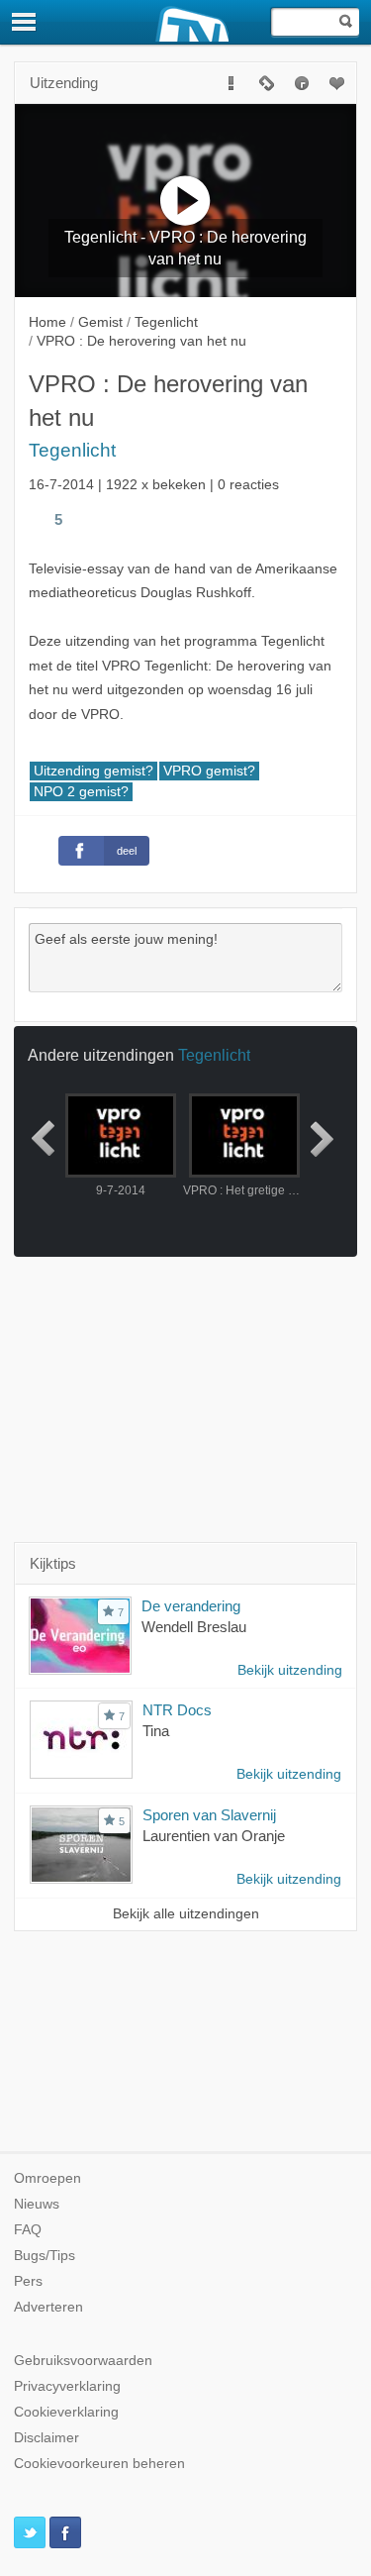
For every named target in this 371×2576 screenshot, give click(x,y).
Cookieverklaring (66, 2412)
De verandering (191, 1606)
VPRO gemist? (209, 771)
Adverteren (48, 2307)
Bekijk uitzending (290, 1670)
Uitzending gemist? (93, 771)
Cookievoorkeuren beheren (99, 2464)
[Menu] (25, 22)
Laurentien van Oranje (214, 1836)
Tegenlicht (72, 450)
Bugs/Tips (45, 2256)
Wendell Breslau (194, 1627)
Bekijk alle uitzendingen (186, 1914)
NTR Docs (177, 1710)
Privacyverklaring (67, 2386)
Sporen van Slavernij (209, 1815)
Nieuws (37, 2204)
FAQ (28, 2230)
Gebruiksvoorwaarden (83, 2361)
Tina (156, 1731)
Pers (28, 2281)
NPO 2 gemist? (81, 792)
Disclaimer (46, 2438)
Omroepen (47, 2178)
